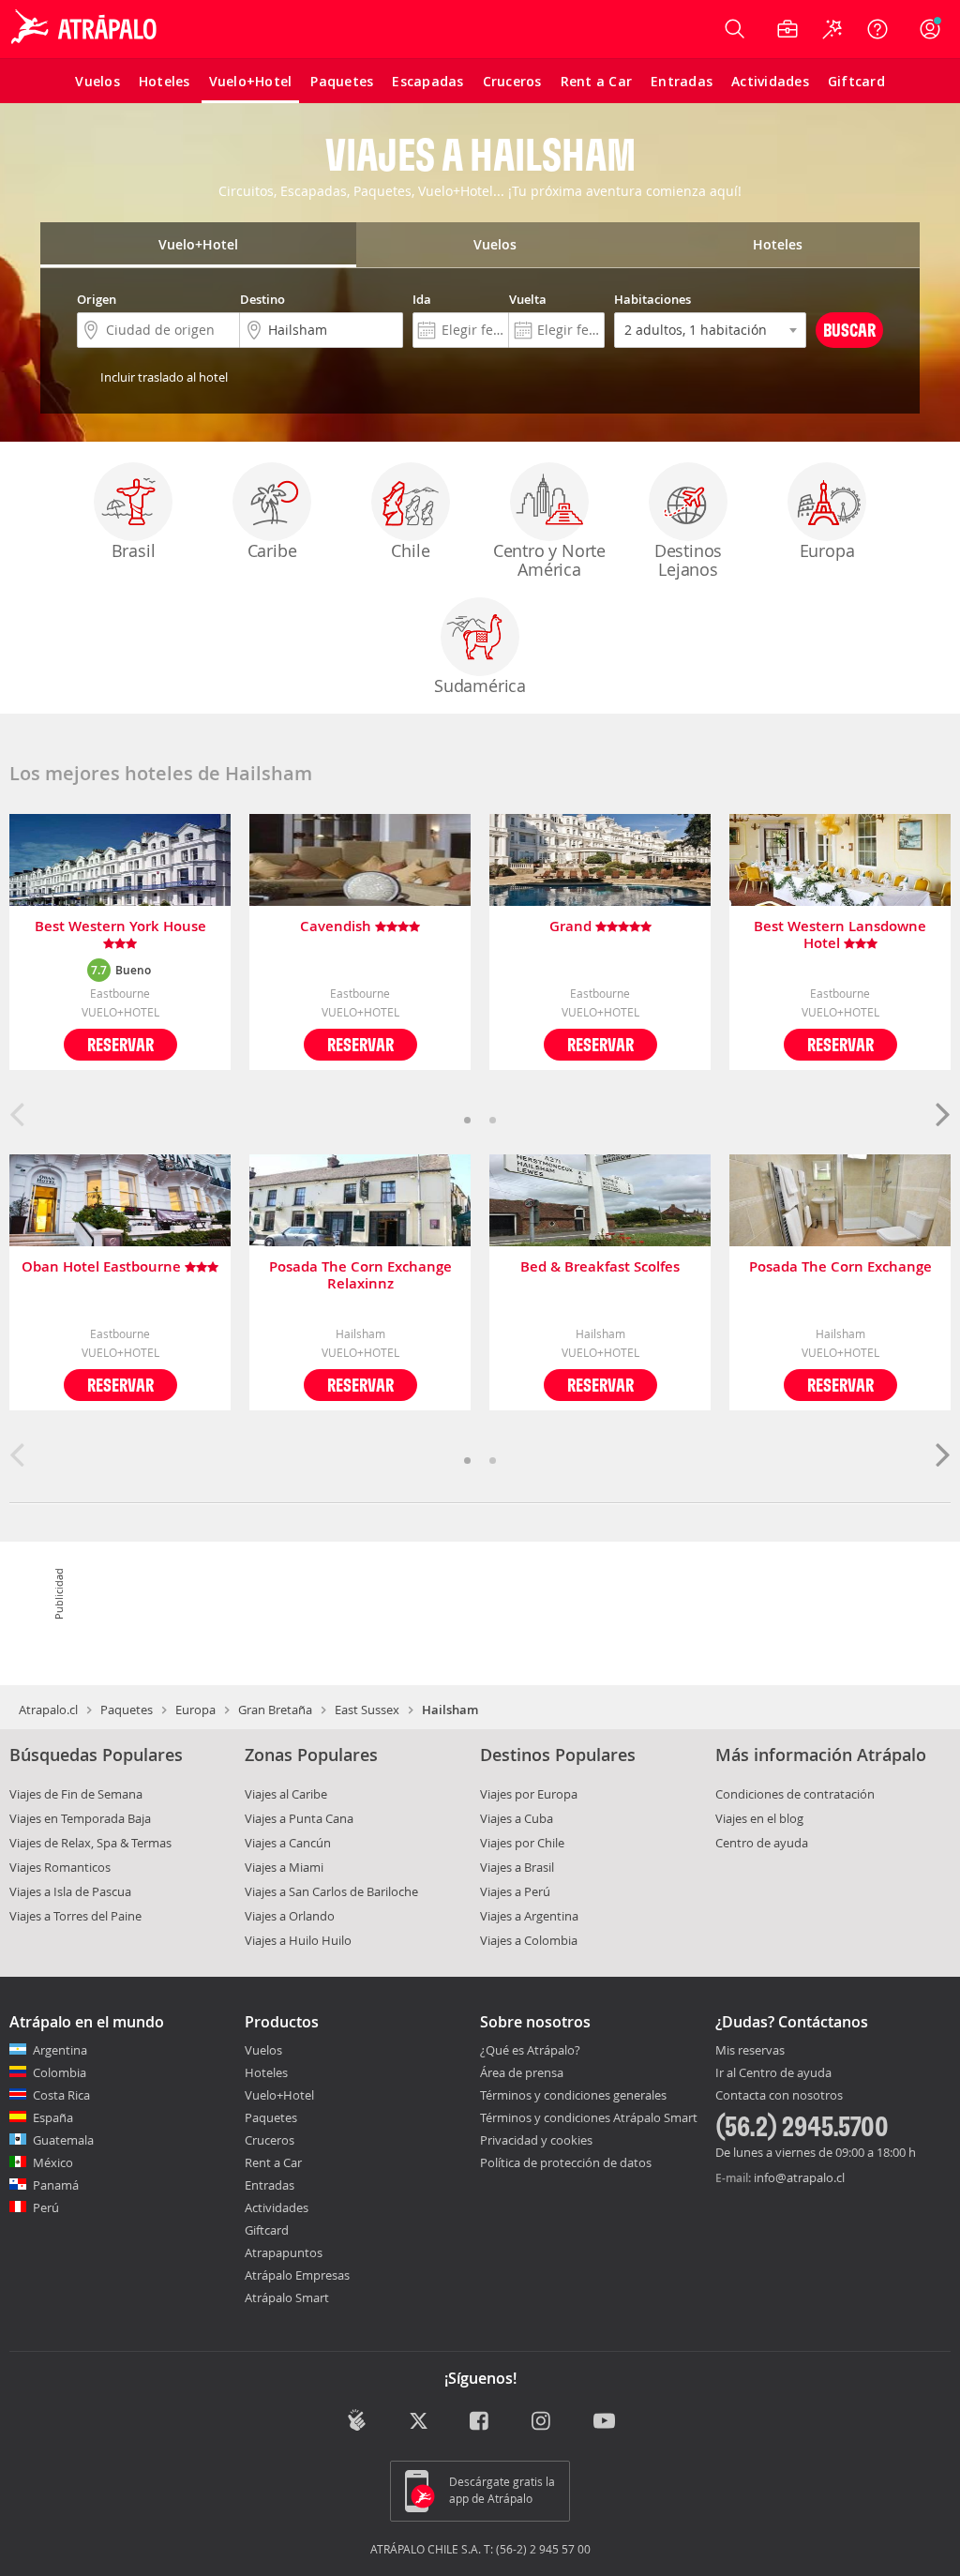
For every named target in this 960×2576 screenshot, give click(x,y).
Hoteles (266, 2072)
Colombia (60, 2072)
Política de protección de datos (566, 2162)
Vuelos (263, 2050)
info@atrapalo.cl (799, 2177)
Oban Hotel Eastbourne (103, 1267)
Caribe (272, 550)
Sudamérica (480, 685)
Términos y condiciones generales (573, 2095)
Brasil (134, 550)
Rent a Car (273, 2162)
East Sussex (367, 1710)
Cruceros (270, 2140)
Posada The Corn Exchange (840, 1267)
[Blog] (357, 2420)
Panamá (56, 2185)
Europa (827, 550)
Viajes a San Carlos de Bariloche (331, 1891)
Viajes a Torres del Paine (75, 1916)
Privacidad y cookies (536, 2140)
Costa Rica (61, 2095)
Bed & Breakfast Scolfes (600, 1267)
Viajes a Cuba (517, 1818)
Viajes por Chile (522, 1843)
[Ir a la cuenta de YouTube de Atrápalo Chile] (604, 2422)
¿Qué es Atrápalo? (530, 2050)
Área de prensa (522, 2072)
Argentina (60, 2050)
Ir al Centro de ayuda (773, 2073)
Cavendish (337, 927)
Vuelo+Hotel (279, 2095)
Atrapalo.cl (48, 1710)
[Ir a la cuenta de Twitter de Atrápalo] (419, 2422)
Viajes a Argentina (529, 1916)
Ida (422, 299)
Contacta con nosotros (779, 2096)
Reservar (120, 1044)
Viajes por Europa (529, 1794)
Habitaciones (652, 299)
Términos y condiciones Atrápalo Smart (589, 2117)
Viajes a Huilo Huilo (298, 1940)
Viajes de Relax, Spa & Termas (90, 1843)
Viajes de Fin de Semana (76, 1794)
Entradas (270, 2185)
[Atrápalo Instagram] (542, 2422)
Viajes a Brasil (517, 1867)
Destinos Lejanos (688, 560)
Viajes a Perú (515, 1891)
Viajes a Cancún (288, 1843)
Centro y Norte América (549, 560)
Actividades (277, 2207)
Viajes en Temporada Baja (80, 1818)
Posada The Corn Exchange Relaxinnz (360, 1275)
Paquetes (127, 1710)
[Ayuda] (877, 29)
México (53, 2162)
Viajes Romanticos (60, 1867)
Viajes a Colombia (529, 1940)
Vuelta (528, 299)
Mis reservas (750, 2051)
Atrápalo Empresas (297, 2275)
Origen (97, 299)
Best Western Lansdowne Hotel (840, 935)
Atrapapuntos (284, 2252)
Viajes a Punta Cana (299, 1818)
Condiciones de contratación (795, 1794)
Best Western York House (120, 927)
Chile (410, 550)
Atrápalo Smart (287, 2297)
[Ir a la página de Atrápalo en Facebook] (480, 2422)
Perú (46, 2207)
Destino (262, 299)
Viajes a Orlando (290, 1916)
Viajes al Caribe (286, 1794)
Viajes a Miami (284, 1867)
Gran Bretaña (275, 1710)
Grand (572, 927)
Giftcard (267, 2230)
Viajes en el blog (759, 1818)
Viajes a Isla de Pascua (70, 1891)
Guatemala (63, 2140)
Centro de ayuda (762, 1843)
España (53, 2117)
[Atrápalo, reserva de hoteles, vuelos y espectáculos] (86, 29)
